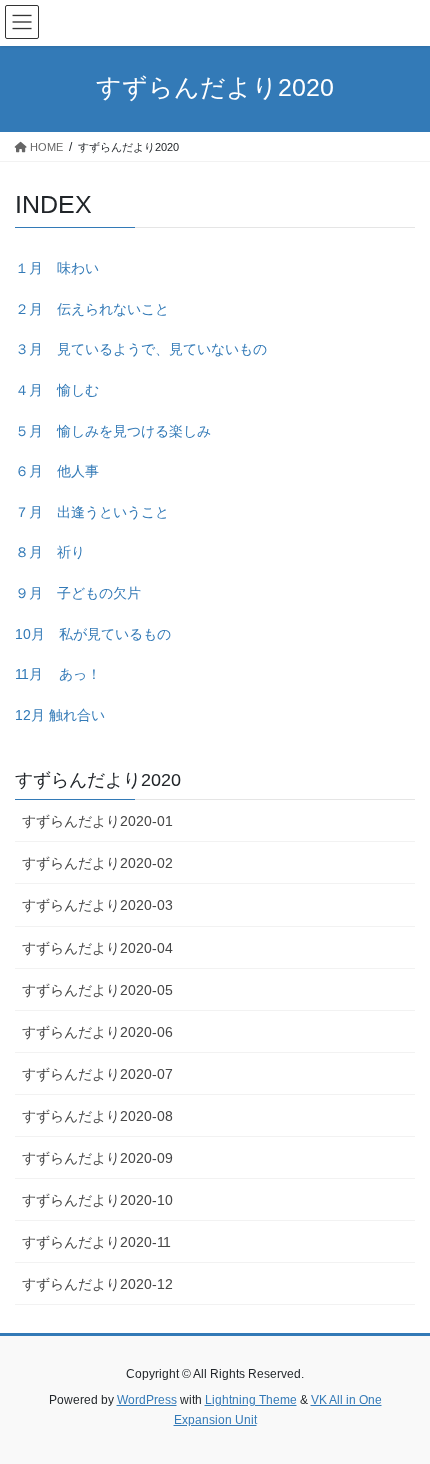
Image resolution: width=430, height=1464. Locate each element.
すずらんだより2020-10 (97, 1200)
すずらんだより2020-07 (97, 1074)
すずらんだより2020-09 (97, 1158)
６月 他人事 (57, 471)
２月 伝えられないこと (92, 309)
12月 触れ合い (60, 715)
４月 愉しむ (57, 390)
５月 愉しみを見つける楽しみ (113, 431)
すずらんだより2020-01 (97, 821)
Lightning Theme (251, 1400)
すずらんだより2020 (98, 780)
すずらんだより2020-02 (97, 863)
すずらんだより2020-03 (97, 905)
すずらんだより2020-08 (97, 1116)
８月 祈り (50, 552)
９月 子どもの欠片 (78, 593)
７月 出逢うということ (92, 512)
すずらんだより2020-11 (96, 1242)
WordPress (147, 1400)
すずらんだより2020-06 (97, 1032)
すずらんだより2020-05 (97, 990)
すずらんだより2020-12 (97, 1284)
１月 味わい (57, 268)
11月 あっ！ (58, 674)
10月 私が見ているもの (93, 634)
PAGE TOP (399, 1402)
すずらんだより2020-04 (97, 948)
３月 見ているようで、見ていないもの (141, 349)
